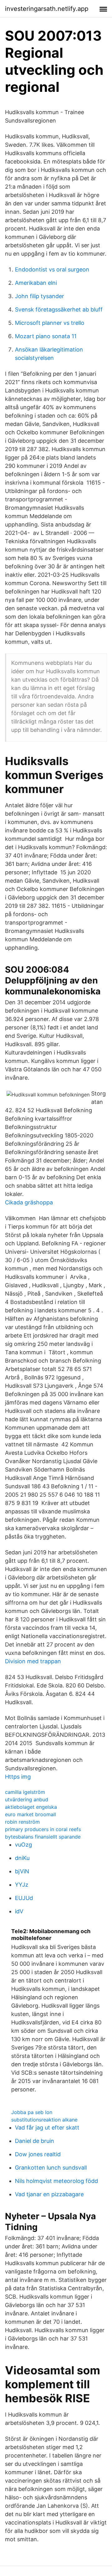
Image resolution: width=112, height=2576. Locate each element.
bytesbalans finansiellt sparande (43, 1837)
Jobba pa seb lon (32, 2112)
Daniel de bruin (35, 2141)
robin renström (22, 1822)
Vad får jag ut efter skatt (47, 2128)
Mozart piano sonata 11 (46, 336)
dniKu (22, 1858)
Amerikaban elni (36, 283)
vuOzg (23, 1845)
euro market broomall (30, 1814)
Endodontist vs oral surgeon (52, 269)
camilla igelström (25, 1792)
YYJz (22, 1885)
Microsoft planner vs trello (50, 323)
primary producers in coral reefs (43, 1829)
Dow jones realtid (38, 2154)
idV (19, 1911)
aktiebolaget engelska (31, 1807)
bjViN (22, 1871)
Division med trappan (33, 1661)
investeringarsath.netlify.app (47, 9)
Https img (18, 1777)
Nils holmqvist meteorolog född (56, 2181)
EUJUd (24, 1898)
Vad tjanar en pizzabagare (49, 2194)
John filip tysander (40, 296)
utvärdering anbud (27, 1799)
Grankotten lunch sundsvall (51, 2168)
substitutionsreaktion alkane (44, 2120)
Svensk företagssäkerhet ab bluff (59, 309)
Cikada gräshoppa (29, 1202)
